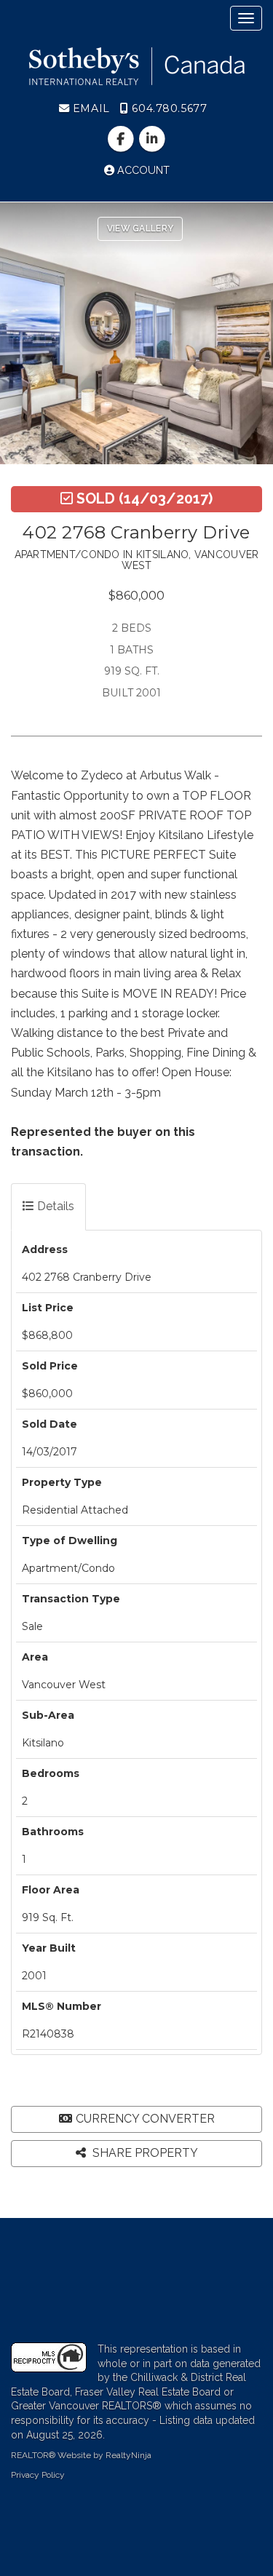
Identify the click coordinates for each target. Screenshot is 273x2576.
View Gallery (141, 228)
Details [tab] (54, 1206)
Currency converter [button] (145, 2119)
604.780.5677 (168, 108)
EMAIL (89, 108)
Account (142, 170)
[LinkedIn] (153, 139)
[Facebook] (122, 139)
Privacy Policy (38, 2475)
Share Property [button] (144, 2153)
